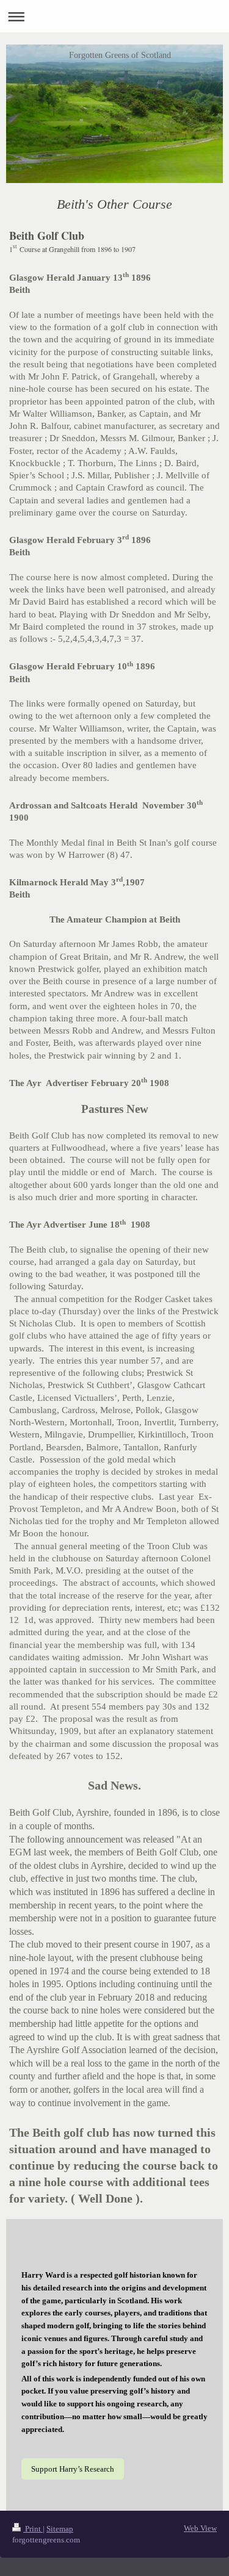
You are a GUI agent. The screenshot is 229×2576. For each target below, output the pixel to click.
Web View (200, 2528)
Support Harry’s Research (73, 2469)
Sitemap (60, 2529)
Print (33, 2529)
